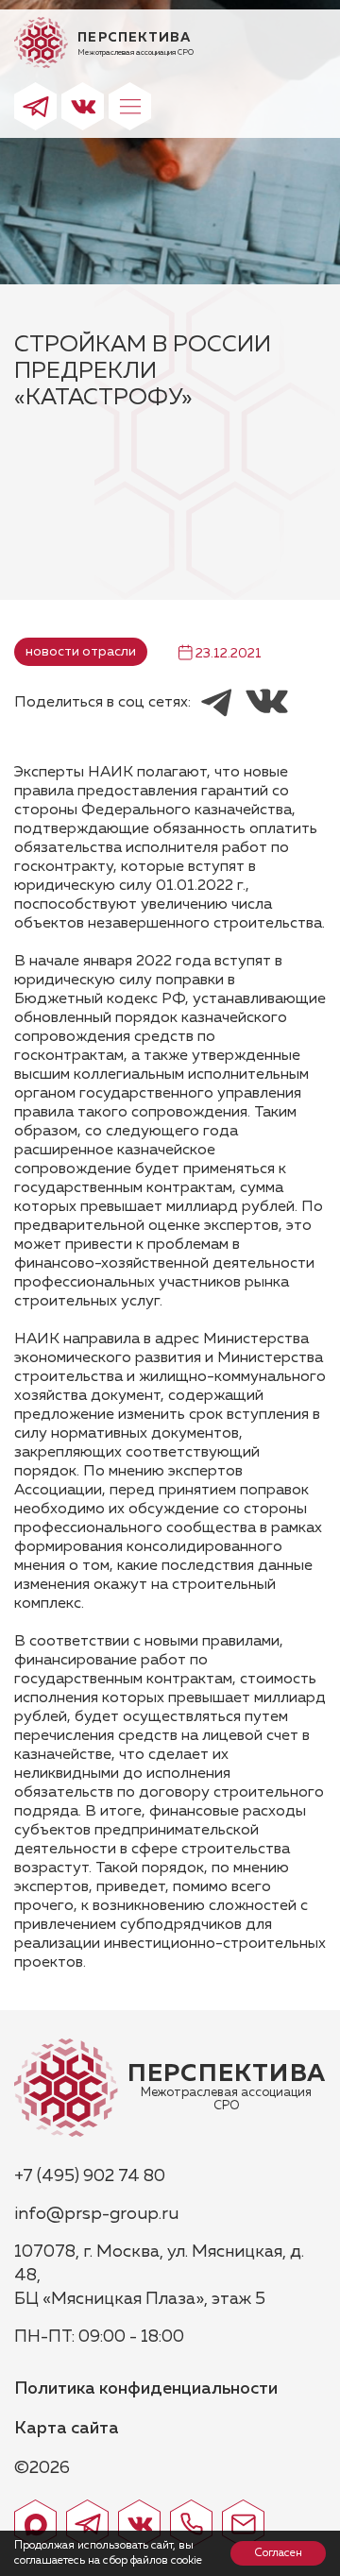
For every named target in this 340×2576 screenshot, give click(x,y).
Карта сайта (67, 2429)
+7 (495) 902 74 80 (90, 2176)
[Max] (35, 2524)
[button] (130, 106)
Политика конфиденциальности (146, 2389)
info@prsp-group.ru (96, 2214)
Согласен (278, 2553)
